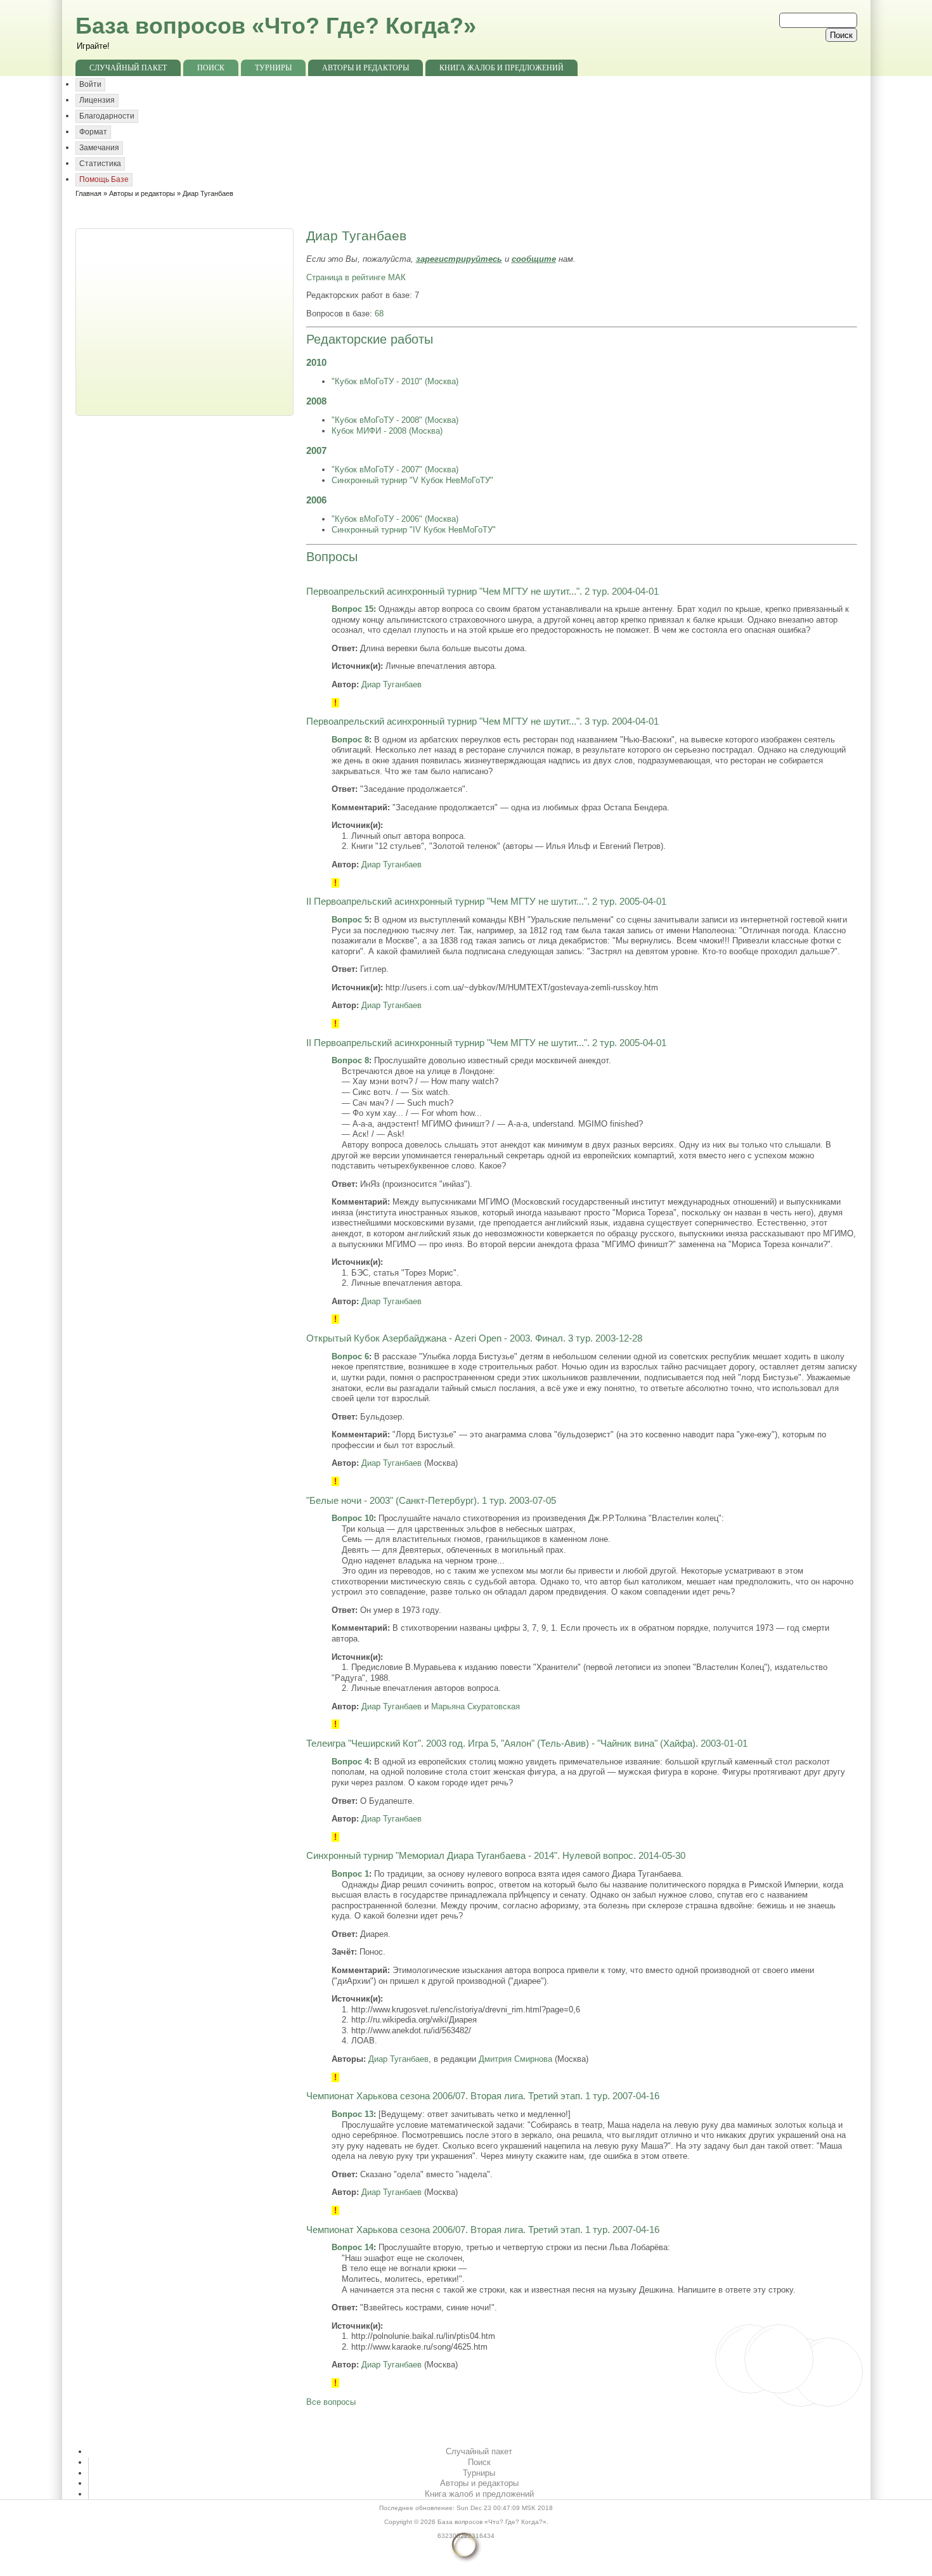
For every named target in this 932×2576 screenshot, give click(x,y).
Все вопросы (331, 2402)
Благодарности (107, 116)
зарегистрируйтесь (459, 259)
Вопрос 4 (350, 1762)
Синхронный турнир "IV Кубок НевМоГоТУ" (414, 530)
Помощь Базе (104, 179)
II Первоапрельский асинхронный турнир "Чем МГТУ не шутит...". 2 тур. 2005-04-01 (486, 902)
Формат (93, 132)
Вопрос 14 (353, 2247)
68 (379, 314)
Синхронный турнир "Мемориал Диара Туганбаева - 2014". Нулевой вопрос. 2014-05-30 (496, 1856)
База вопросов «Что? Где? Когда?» (276, 26)
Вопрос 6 (350, 1356)
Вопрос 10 (353, 1518)
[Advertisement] (186, 321)
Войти (90, 84)
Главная (88, 193)
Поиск (211, 68)
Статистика (100, 164)
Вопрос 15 (353, 609)
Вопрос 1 (350, 1874)
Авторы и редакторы (366, 68)
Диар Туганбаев (392, 684)
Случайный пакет (128, 68)
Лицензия (97, 100)
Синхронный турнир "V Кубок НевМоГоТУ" (412, 480)
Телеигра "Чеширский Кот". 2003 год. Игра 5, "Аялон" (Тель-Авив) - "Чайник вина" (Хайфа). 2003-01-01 (527, 1744)
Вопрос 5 (350, 920)
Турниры (273, 68)
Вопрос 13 (353, 2114)
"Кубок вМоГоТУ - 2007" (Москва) (395, 469)
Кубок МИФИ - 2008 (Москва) (387, 431)
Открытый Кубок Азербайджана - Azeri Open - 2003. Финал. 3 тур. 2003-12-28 (474, 1338)
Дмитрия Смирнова (515, 2059)
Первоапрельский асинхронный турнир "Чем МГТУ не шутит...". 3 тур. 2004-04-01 (482, 722)
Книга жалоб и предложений (502, 68)
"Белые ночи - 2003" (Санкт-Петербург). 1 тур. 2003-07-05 (431, 1501)
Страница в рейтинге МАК (356, 277)
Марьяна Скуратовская (476, 1706)
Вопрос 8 (350, 740)
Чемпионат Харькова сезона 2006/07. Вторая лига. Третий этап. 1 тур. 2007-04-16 (483, 2096)
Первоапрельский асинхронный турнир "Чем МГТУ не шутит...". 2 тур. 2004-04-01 (482, 592)
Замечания (99, 148)
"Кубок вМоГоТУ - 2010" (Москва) (395, 381)
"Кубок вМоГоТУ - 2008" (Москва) (395, 420)
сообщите (534, 259)
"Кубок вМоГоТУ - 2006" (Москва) (395, 519)
